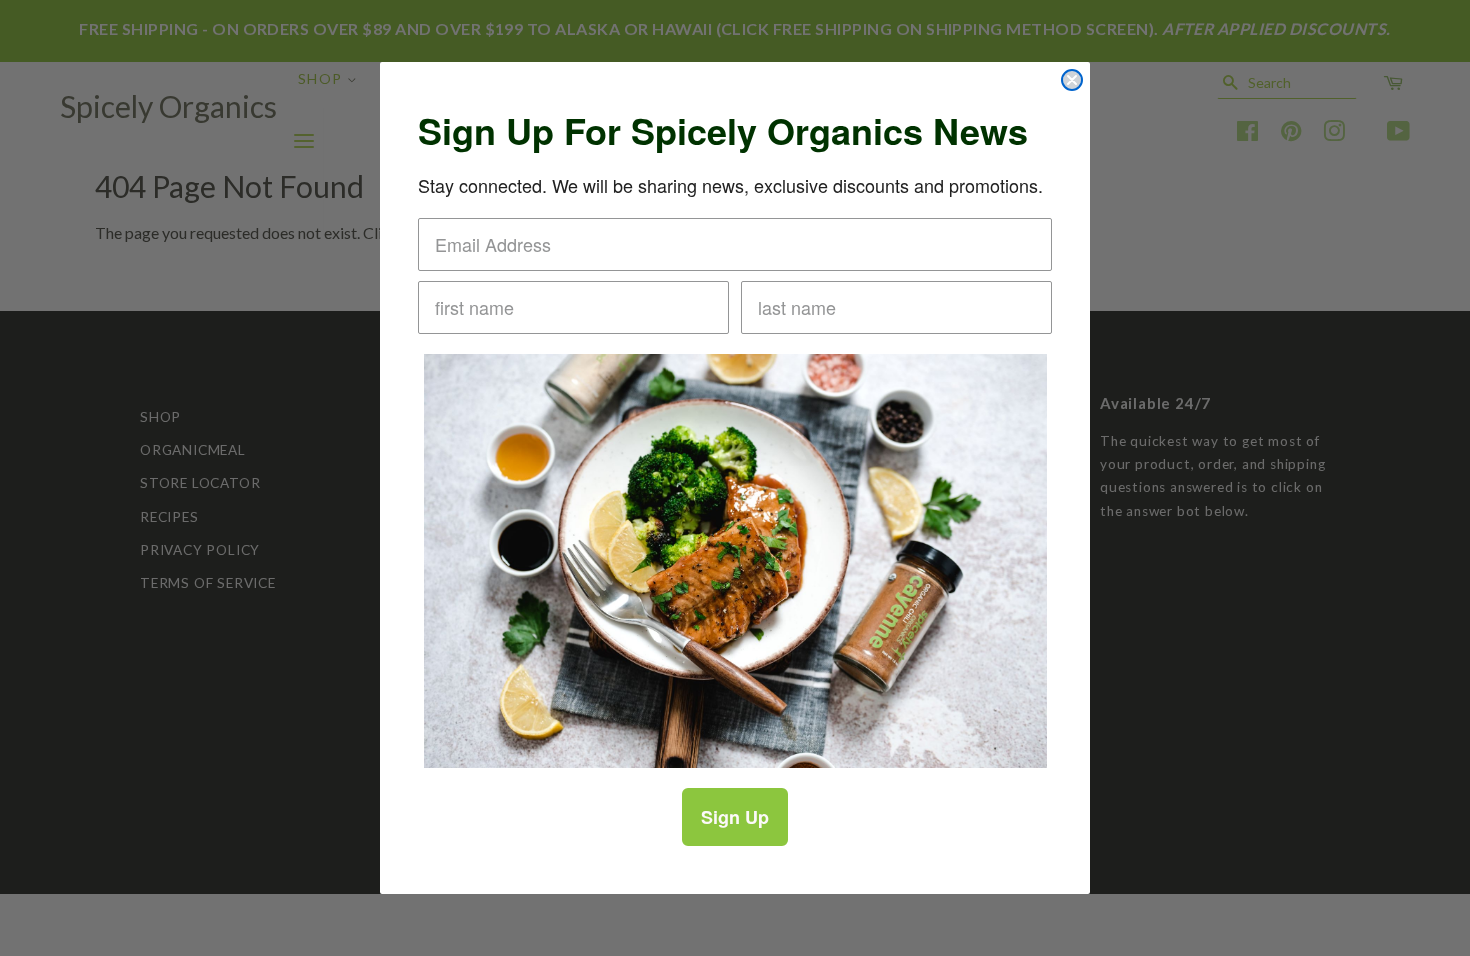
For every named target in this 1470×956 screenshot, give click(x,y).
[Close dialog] (1072, 80)
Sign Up (735, 817)
